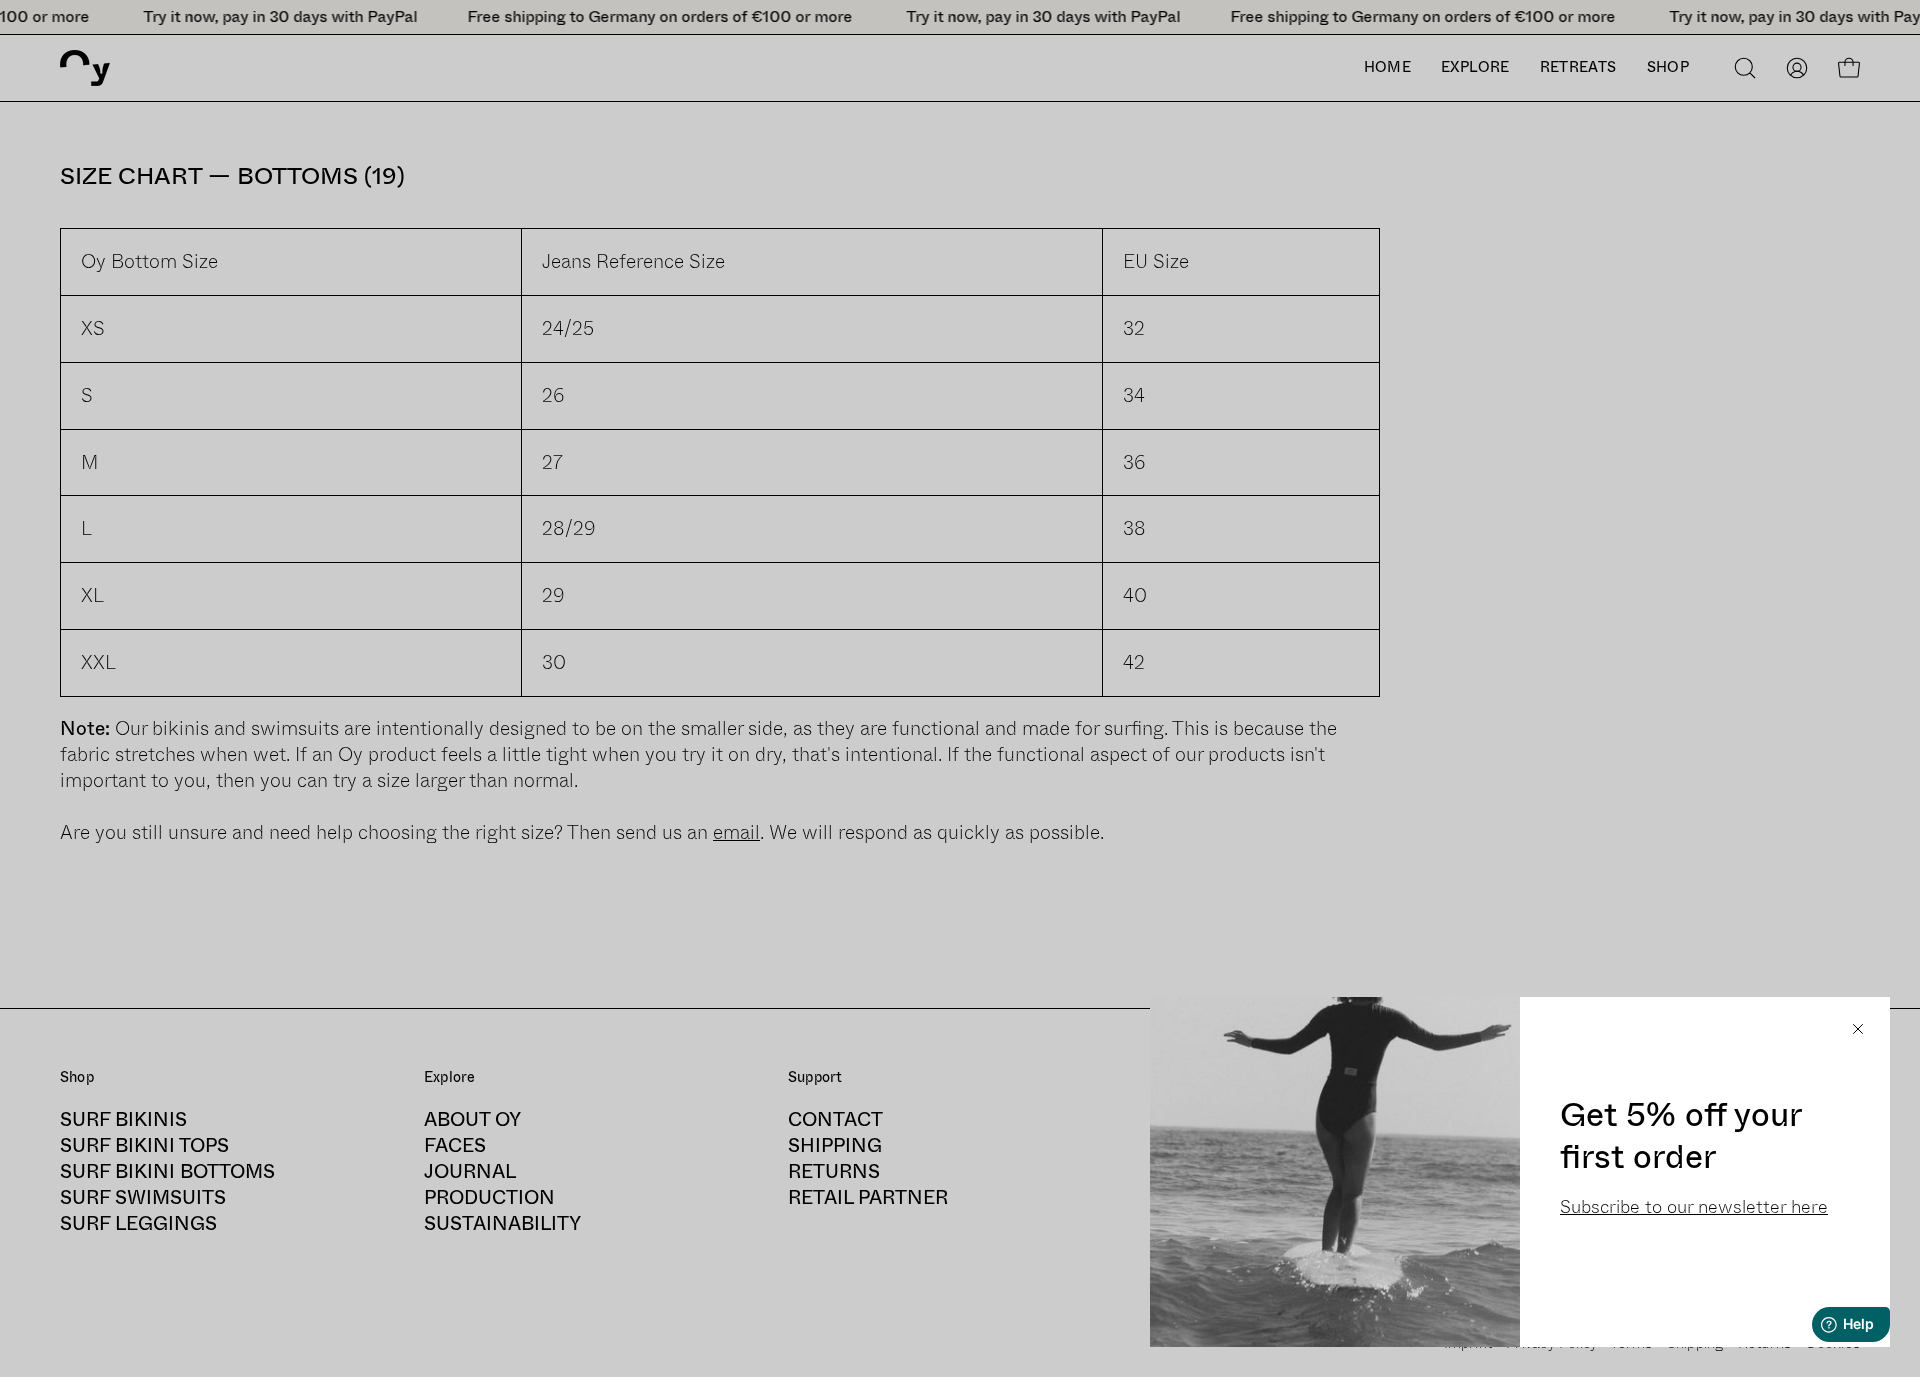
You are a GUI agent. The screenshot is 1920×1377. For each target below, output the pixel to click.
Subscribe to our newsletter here (1694, 1207)
